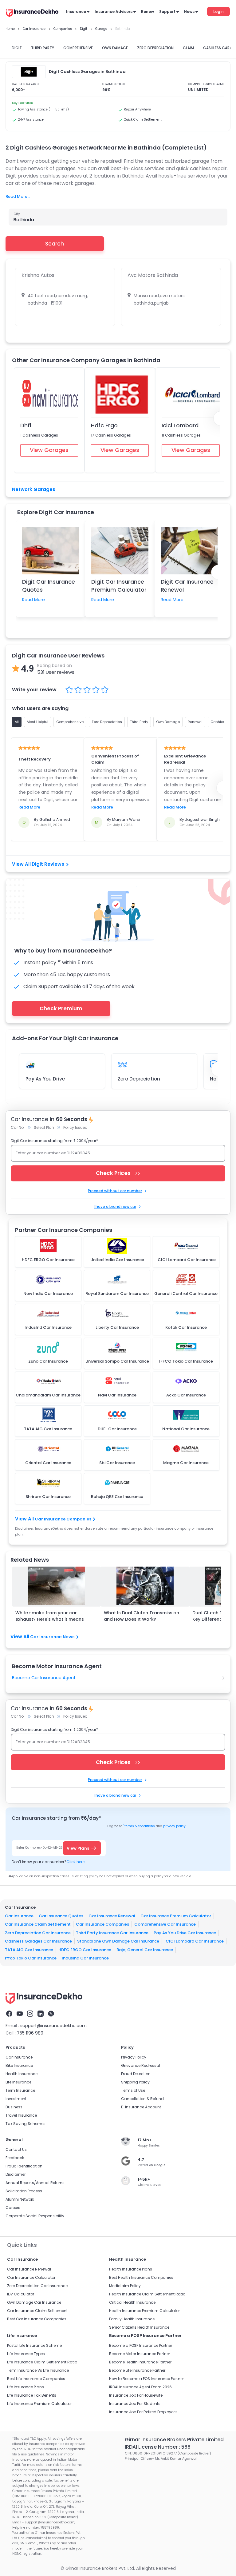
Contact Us (16, 2149)
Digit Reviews (48, 864)
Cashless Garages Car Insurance (38, 1941)
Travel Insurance (21, 2115)
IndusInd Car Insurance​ (85, 1958)
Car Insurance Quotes (61, 1916)
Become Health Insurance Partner (140, 2362)
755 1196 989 (30, 2033)
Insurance (76, 12)
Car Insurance (19, 1916)
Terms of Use (133, 2090)
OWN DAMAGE (115, 48)
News (189, 12)
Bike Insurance (19, 2065)
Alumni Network (20, 2199)
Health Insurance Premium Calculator (144, 2311)
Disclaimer (16, 2174)
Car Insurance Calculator (31, 2277)
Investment (16, 2099)
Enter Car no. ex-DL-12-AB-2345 (41, 1848)
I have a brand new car (115, 1206)
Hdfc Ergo (104, 425)
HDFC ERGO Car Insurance (85, 1950)
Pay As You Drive (45, 1079)
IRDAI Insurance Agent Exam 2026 (140, 2387)
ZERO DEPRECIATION (155, 48)
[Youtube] (20, 2014)
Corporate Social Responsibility (35, 2216)
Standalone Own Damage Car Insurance (118, 1941)
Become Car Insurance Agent (44, 1678)
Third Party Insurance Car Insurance (112, 1933)
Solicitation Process (24, 2191)
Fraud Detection (136, 2074)
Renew (147, 12)
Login (218, 12)
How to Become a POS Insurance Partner (146, 2379)
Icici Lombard (180, 425)
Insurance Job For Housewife (136, 2395)
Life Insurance (18, 2082)
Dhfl (26, 425)
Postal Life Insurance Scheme (34, 2345)
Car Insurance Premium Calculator (176, 1916)
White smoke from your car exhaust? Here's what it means (50, 1616)
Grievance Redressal (141, 2065)
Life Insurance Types (26, 2354)
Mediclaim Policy (125, 2286)
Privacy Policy (134, 2057)
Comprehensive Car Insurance (165, 1924)
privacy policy (174, 1826)
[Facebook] (9, 2014)
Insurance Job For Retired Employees (143, 2412)
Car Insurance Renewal (112, 1916)
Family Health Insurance (132, 2319)
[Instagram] (30, 2014)
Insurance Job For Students (135, 2404)
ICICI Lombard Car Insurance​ (194, 1941)
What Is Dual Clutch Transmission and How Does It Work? (142, 1616)
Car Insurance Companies (63, 1519)
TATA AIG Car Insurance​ (29, 1950)
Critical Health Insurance (132, 2302)
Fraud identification (24, 2166)
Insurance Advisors (114, 12)
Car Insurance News (52, 1637)
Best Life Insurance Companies (36, 2379)
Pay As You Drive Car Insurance (185, 1933)
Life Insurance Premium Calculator (39, 2404)
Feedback (15, 2158)
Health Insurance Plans (131, 2269)
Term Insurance (20, 2090)
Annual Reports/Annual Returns (35, 2183)
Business (14, 2107)
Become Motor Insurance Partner (140, 2354)
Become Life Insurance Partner (137, 2370)
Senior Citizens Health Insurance (139, 2327)
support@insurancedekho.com (53, 2026)
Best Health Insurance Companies (141, 2277)
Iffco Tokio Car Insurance (31, 1958)
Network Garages (34, 489)
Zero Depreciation (139, 1079)
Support (167, 12)
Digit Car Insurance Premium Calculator (119, 585)
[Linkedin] (41, 2014)
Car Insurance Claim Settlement (38, 1924)
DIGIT (17, 48)
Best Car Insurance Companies (37, 2319)
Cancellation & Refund (142, 2099)
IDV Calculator (21, 2294)
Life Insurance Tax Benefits (32, 2395)
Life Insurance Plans (26, 2387)
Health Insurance (22, 2074)
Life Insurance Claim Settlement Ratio (42, 2362)
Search (55, 244)
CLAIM (188, 48)
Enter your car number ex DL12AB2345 (53, 1153)
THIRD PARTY (43, 48)
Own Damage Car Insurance (34, 2302)
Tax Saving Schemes (26, 2124)
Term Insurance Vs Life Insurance (38, 2370)
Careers (13, 2208)
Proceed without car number (115, 1191)
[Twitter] (51, 2014)
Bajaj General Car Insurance (145, 1950)
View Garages (49, 450)
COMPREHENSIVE (78, 48)
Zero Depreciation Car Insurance (38, 1933)
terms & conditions (139, 1826)
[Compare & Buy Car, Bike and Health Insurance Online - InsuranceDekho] (32, 14)
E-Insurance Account (141, 2107)
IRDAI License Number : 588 (158, 2447)
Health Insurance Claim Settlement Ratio (147, 2294)
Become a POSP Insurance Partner (141, 2345)
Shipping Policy (135, 2082)
